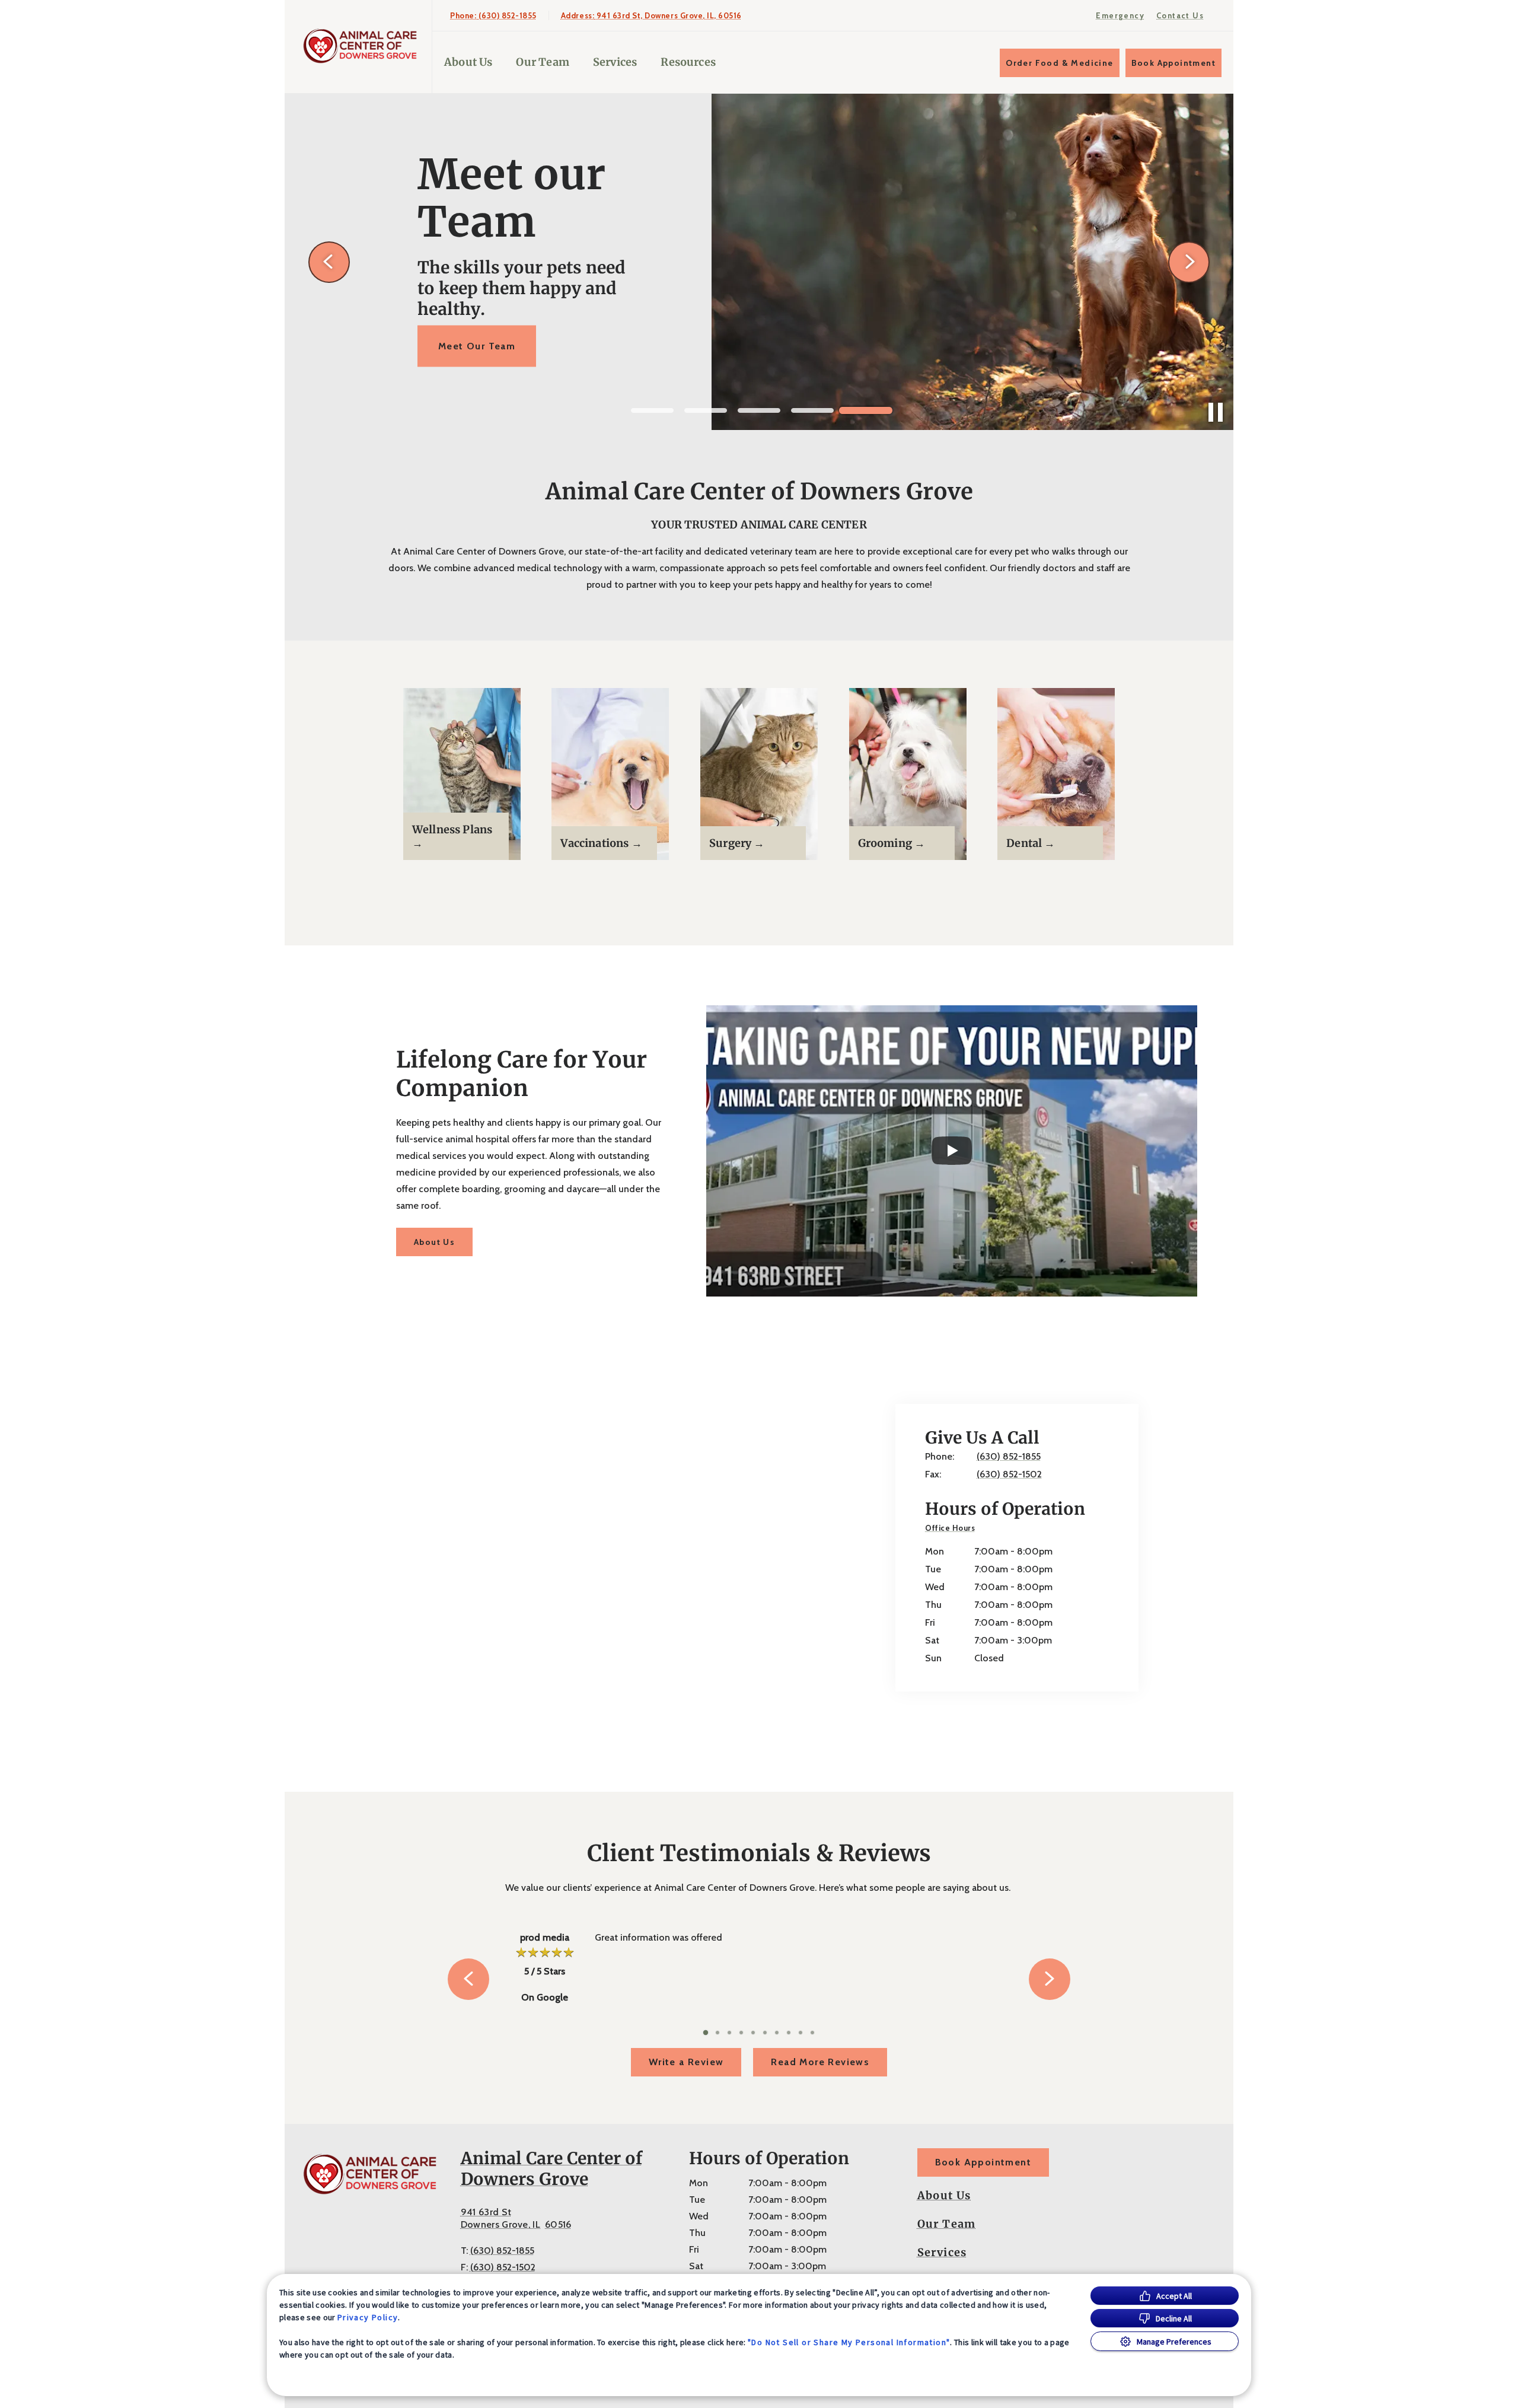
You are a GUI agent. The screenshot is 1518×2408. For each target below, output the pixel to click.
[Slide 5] (866, 410)
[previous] (329, 262)
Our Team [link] (542, 62)
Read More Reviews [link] (820, 2062)
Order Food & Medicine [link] (1059, 63)
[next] (1189, 262)
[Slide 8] (789, 2033)
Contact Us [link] (1180, 15)
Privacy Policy (368, 2317)
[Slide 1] (652, 410)
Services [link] (615, 62)
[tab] (953, 1529)
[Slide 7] (777, 2033)
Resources (688, 62)
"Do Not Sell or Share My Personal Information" (849, 2342)
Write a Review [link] (686, 2062)
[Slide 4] (812, 410)
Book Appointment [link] (1173, 63)
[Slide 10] (812, 2033)
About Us (468, 62)
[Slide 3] (759, 410)
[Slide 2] (706, 410)
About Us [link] (434, 1242)
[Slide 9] (801, 2033)
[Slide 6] (765, 2033)
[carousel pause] (1216, 412)
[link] (361, 47)
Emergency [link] (1120, 15)
